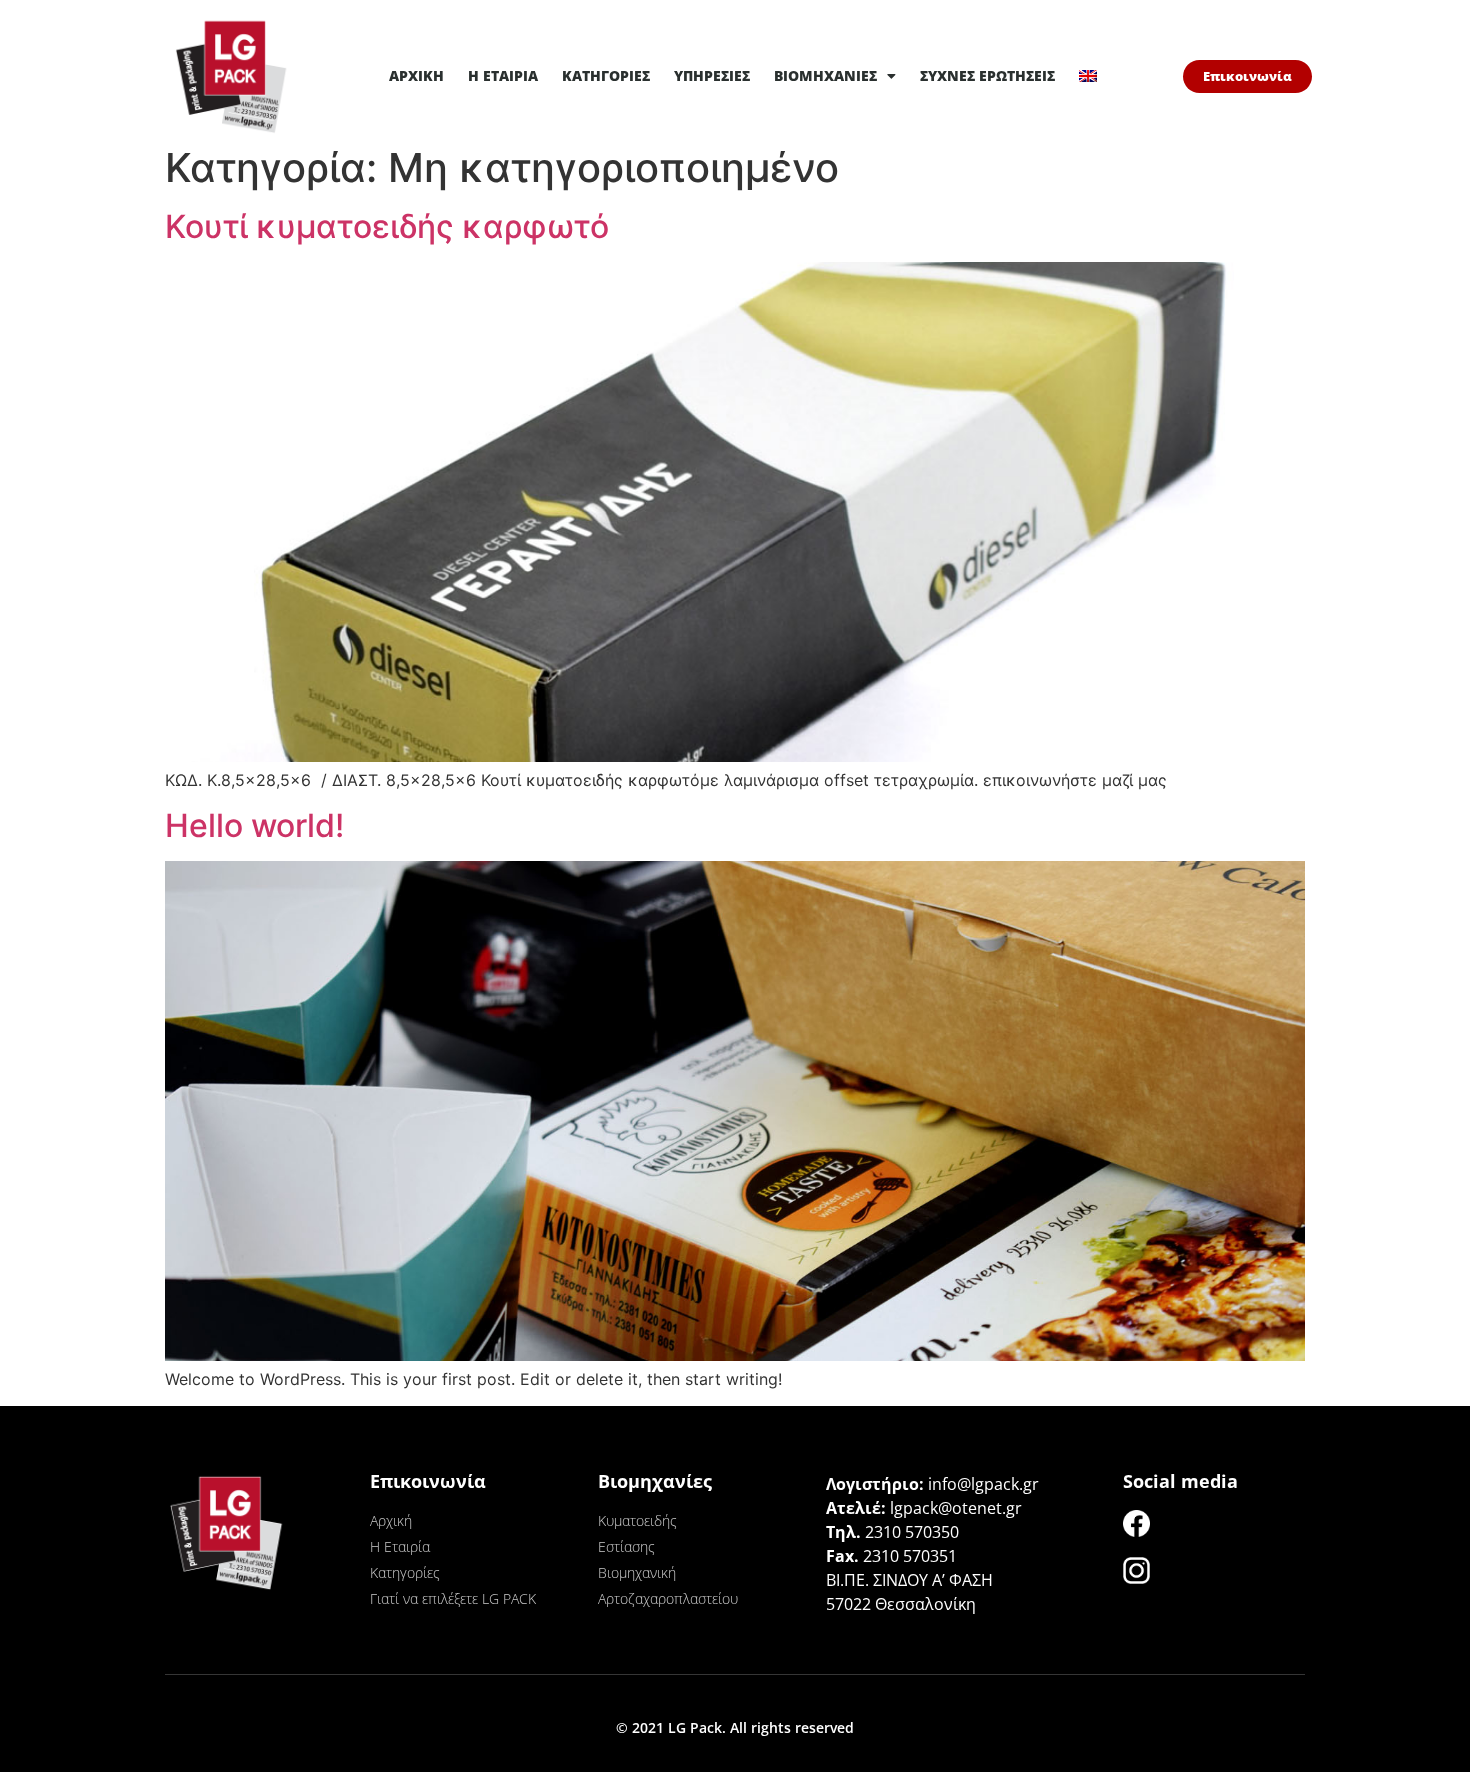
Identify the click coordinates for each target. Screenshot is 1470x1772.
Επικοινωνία (428, 1481)
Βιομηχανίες (825, 75)
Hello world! (254, 825)
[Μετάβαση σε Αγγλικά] (1088, 76)
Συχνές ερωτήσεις (987, 75)
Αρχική (416, 75)
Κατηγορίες (606, 75)
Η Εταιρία (503, 75)
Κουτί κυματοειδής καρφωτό (387, 226)
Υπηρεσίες (712, 75)
